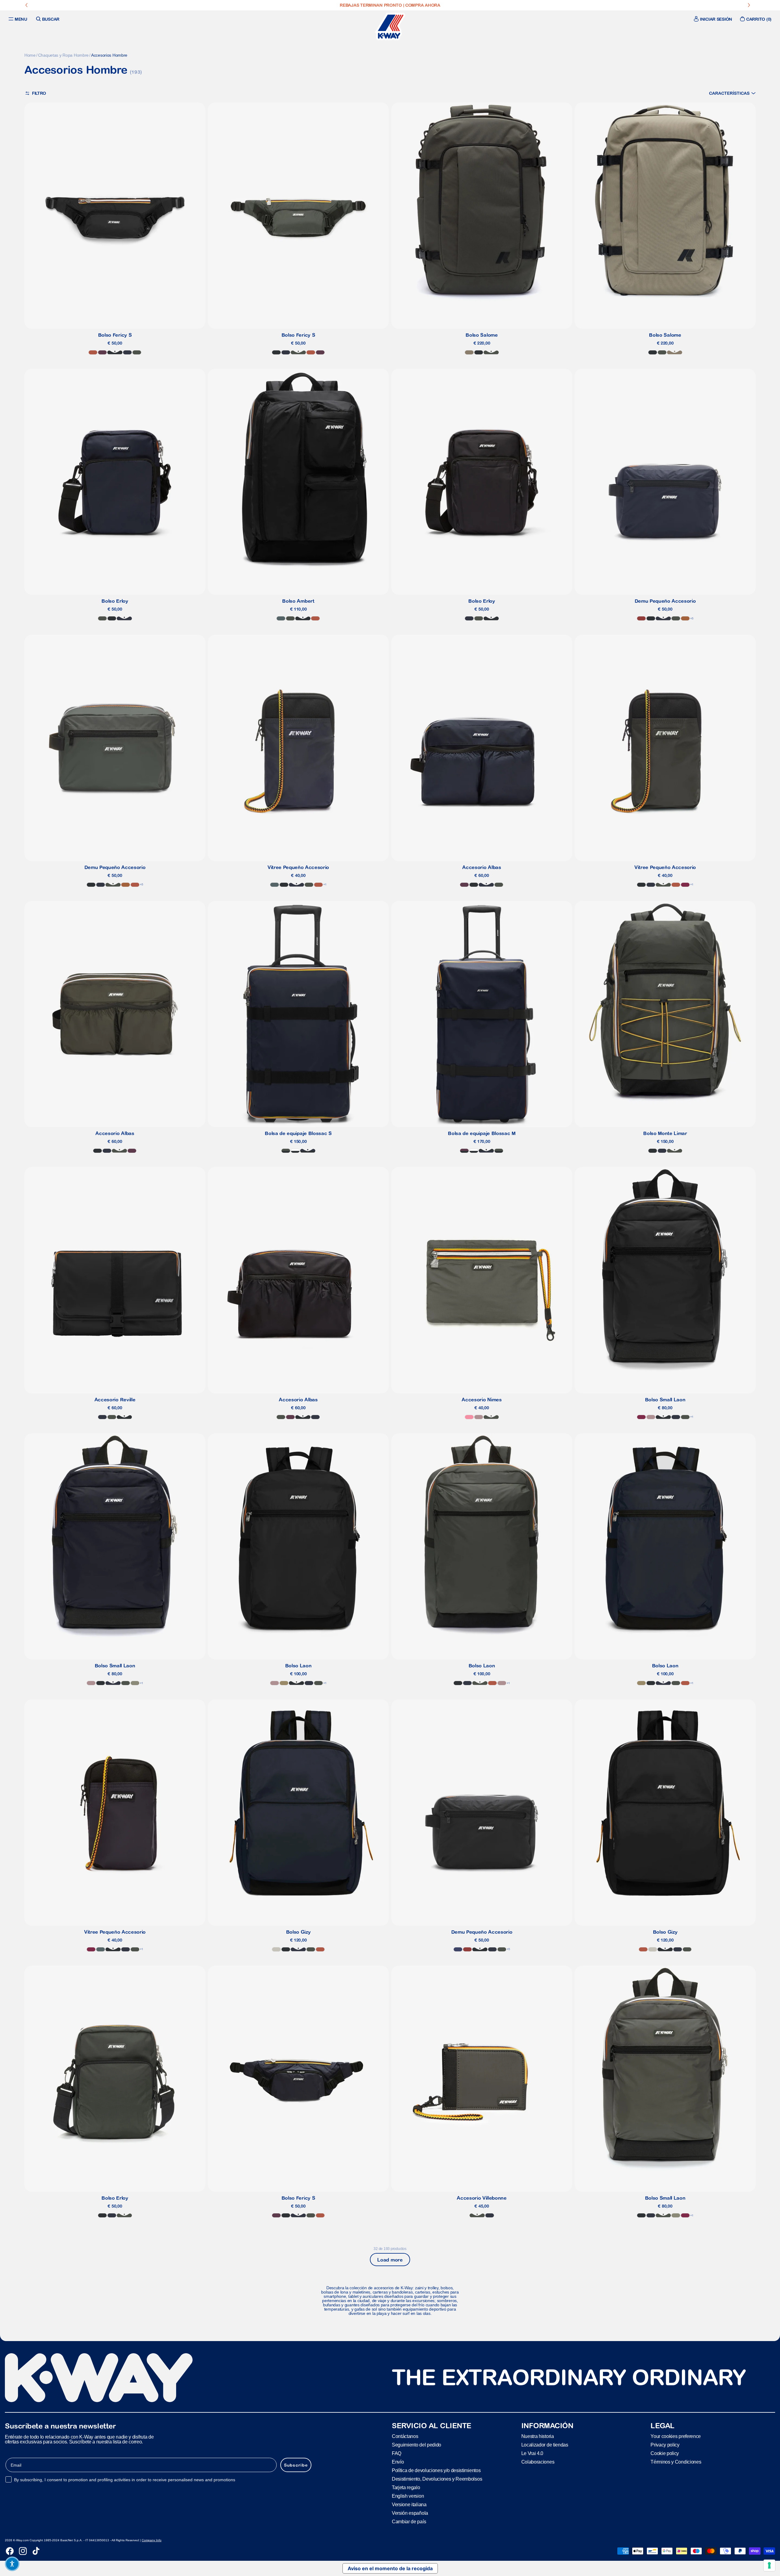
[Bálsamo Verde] (281, 618)
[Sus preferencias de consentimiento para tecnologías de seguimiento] (769, 2565)
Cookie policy (665, 2453)
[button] (732, 93)
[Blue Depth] (127, 352)
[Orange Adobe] (685, 618)
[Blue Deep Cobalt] (458, 1949)
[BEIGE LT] (276, 1949)
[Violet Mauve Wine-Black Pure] (464, 1151)
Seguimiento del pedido (417, 2445)
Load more (390, 2260)
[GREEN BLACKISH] (137, 352)
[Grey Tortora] (469, 352)
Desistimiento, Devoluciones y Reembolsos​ (437, 2479)
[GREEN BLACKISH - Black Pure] (286, 1151)
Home (30, 55)
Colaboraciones (538, 2462)
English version (408, 2496)
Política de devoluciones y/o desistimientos (436, 2470)
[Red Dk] (685, 885)
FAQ (397, 2453)
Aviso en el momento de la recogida (390, 2568)
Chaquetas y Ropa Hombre (64, 55)
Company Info (152, 2540)
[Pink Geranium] (469, 1417)
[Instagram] (23, 2551)
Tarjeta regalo (406, 2487)
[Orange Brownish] (93, 352)
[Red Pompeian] (641, 618)
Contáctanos (405, 2436)
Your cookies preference (676, 2436)
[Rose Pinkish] (479, 1417)
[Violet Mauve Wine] (102, 352)
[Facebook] (10, 2551)
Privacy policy (665, 2445)
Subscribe (296, 2465)
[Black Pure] (115, 352)
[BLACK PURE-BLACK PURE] (295, 1151)
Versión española (410, 2513)
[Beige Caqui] (284, 1683)
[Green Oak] (135, 1683)
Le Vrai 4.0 (532, 2453)
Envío (398, 2462)
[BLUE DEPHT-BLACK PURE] (308, 1151)
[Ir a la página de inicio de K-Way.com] (390, 27)
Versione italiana (409, 2505)
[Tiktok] (36, 2551)
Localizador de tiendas (545, 2445)
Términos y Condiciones (676, 2462)
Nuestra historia (538, 2436)
